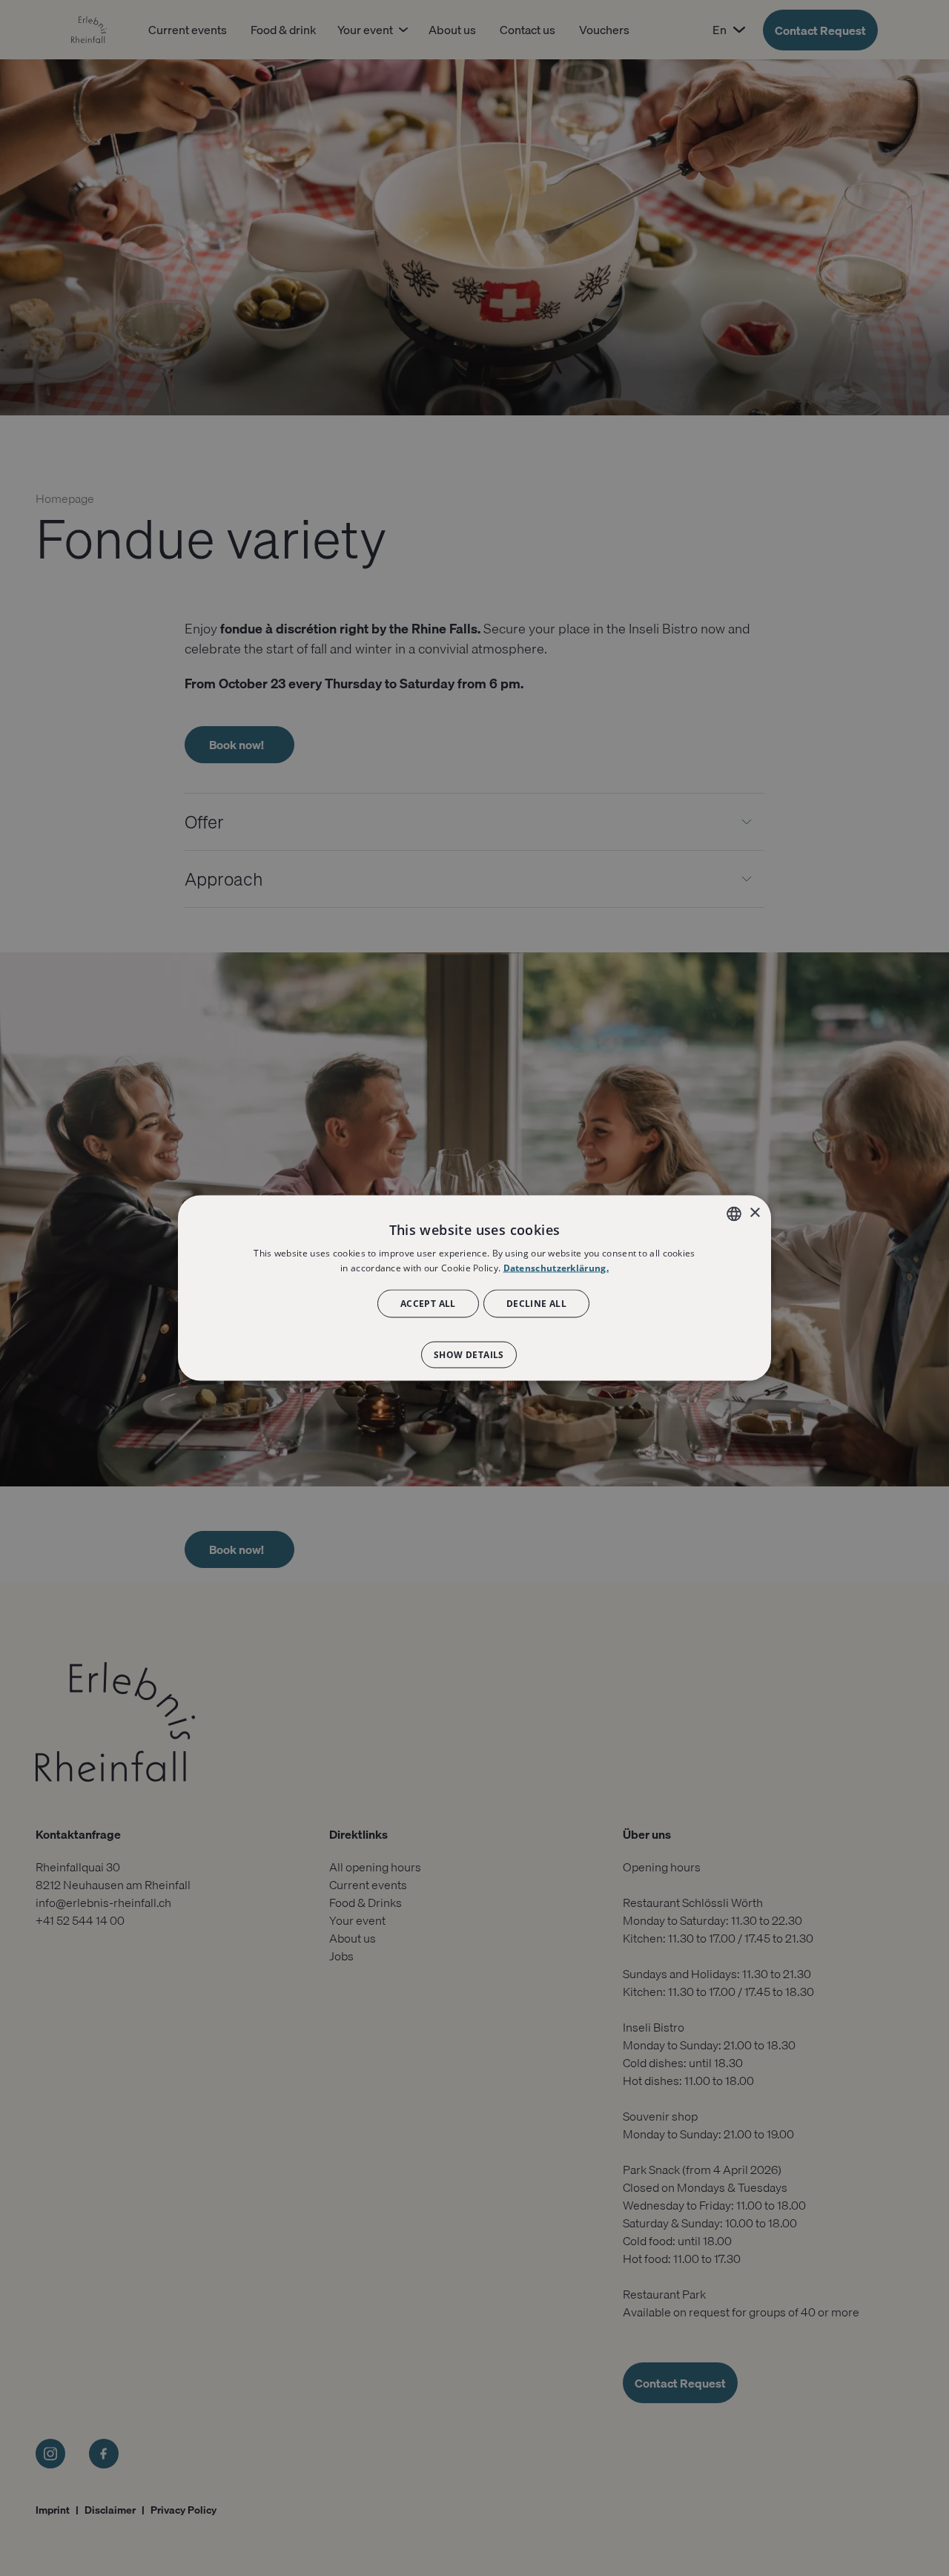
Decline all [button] (536, 1304)
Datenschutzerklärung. (556, 1267)
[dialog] (474, 1288)
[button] (474, 1348)
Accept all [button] (428, 1304)
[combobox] (734, 1213)
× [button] (754, 1213)
